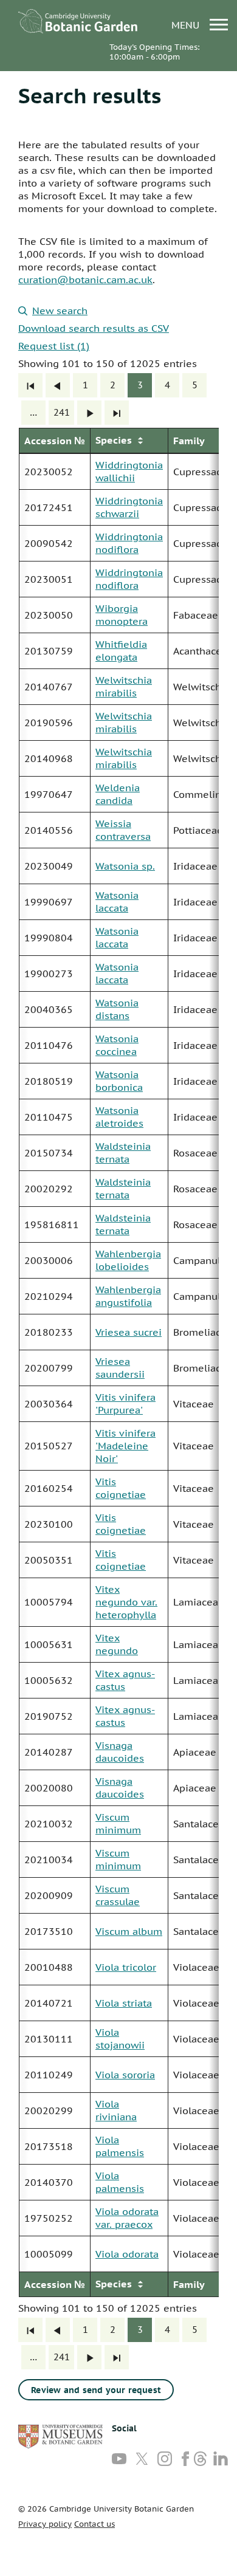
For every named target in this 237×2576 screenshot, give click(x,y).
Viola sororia (125, 2075)
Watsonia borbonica (119, 1081)
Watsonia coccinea (117, 1045)
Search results (90, 95)
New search (60, 311)
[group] (118, 1362)
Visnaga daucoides (120, 1752)
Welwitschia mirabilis (124, 686)
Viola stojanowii (120, 2038)
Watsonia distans (117, 1009)
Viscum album (129, 1931)
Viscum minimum (118, 1823)
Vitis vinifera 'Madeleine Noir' (125, 1446)
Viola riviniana (116, 2110)
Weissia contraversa (123, 830)
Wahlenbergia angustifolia (128, 1296)
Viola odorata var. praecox (127, 2218)
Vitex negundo (117, 1644)
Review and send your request (96, 2390)
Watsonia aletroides (119, 1117)
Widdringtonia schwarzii (129, 507)
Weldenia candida (118, 794)
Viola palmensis (120, 2146)
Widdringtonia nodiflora (129, 543)
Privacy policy (45, 2524)
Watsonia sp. (125, 866)
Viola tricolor (126, 1967)
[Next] (89, 413)
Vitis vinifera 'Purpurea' (125, 1403)
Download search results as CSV (94, 328)
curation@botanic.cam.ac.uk (85, 280)
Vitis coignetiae (121, 1488)
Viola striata (124, 2003)
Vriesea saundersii (120, 1368)
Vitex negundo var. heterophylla (126, 1602)
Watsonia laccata (117, 902)
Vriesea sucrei (129, 1332)
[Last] (117, 413)
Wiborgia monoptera (122, 615)
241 (62, 412)
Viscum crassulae (118, 1895)
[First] (30, 385)
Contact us (94, 2524)
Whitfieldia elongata (121, 651)
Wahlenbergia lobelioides (128, 1260)
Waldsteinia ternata (123, 1152)
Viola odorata (127, 2254)
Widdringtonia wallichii (129, 471)
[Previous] (58, 385)
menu (187, 25)
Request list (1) (54, 346)
